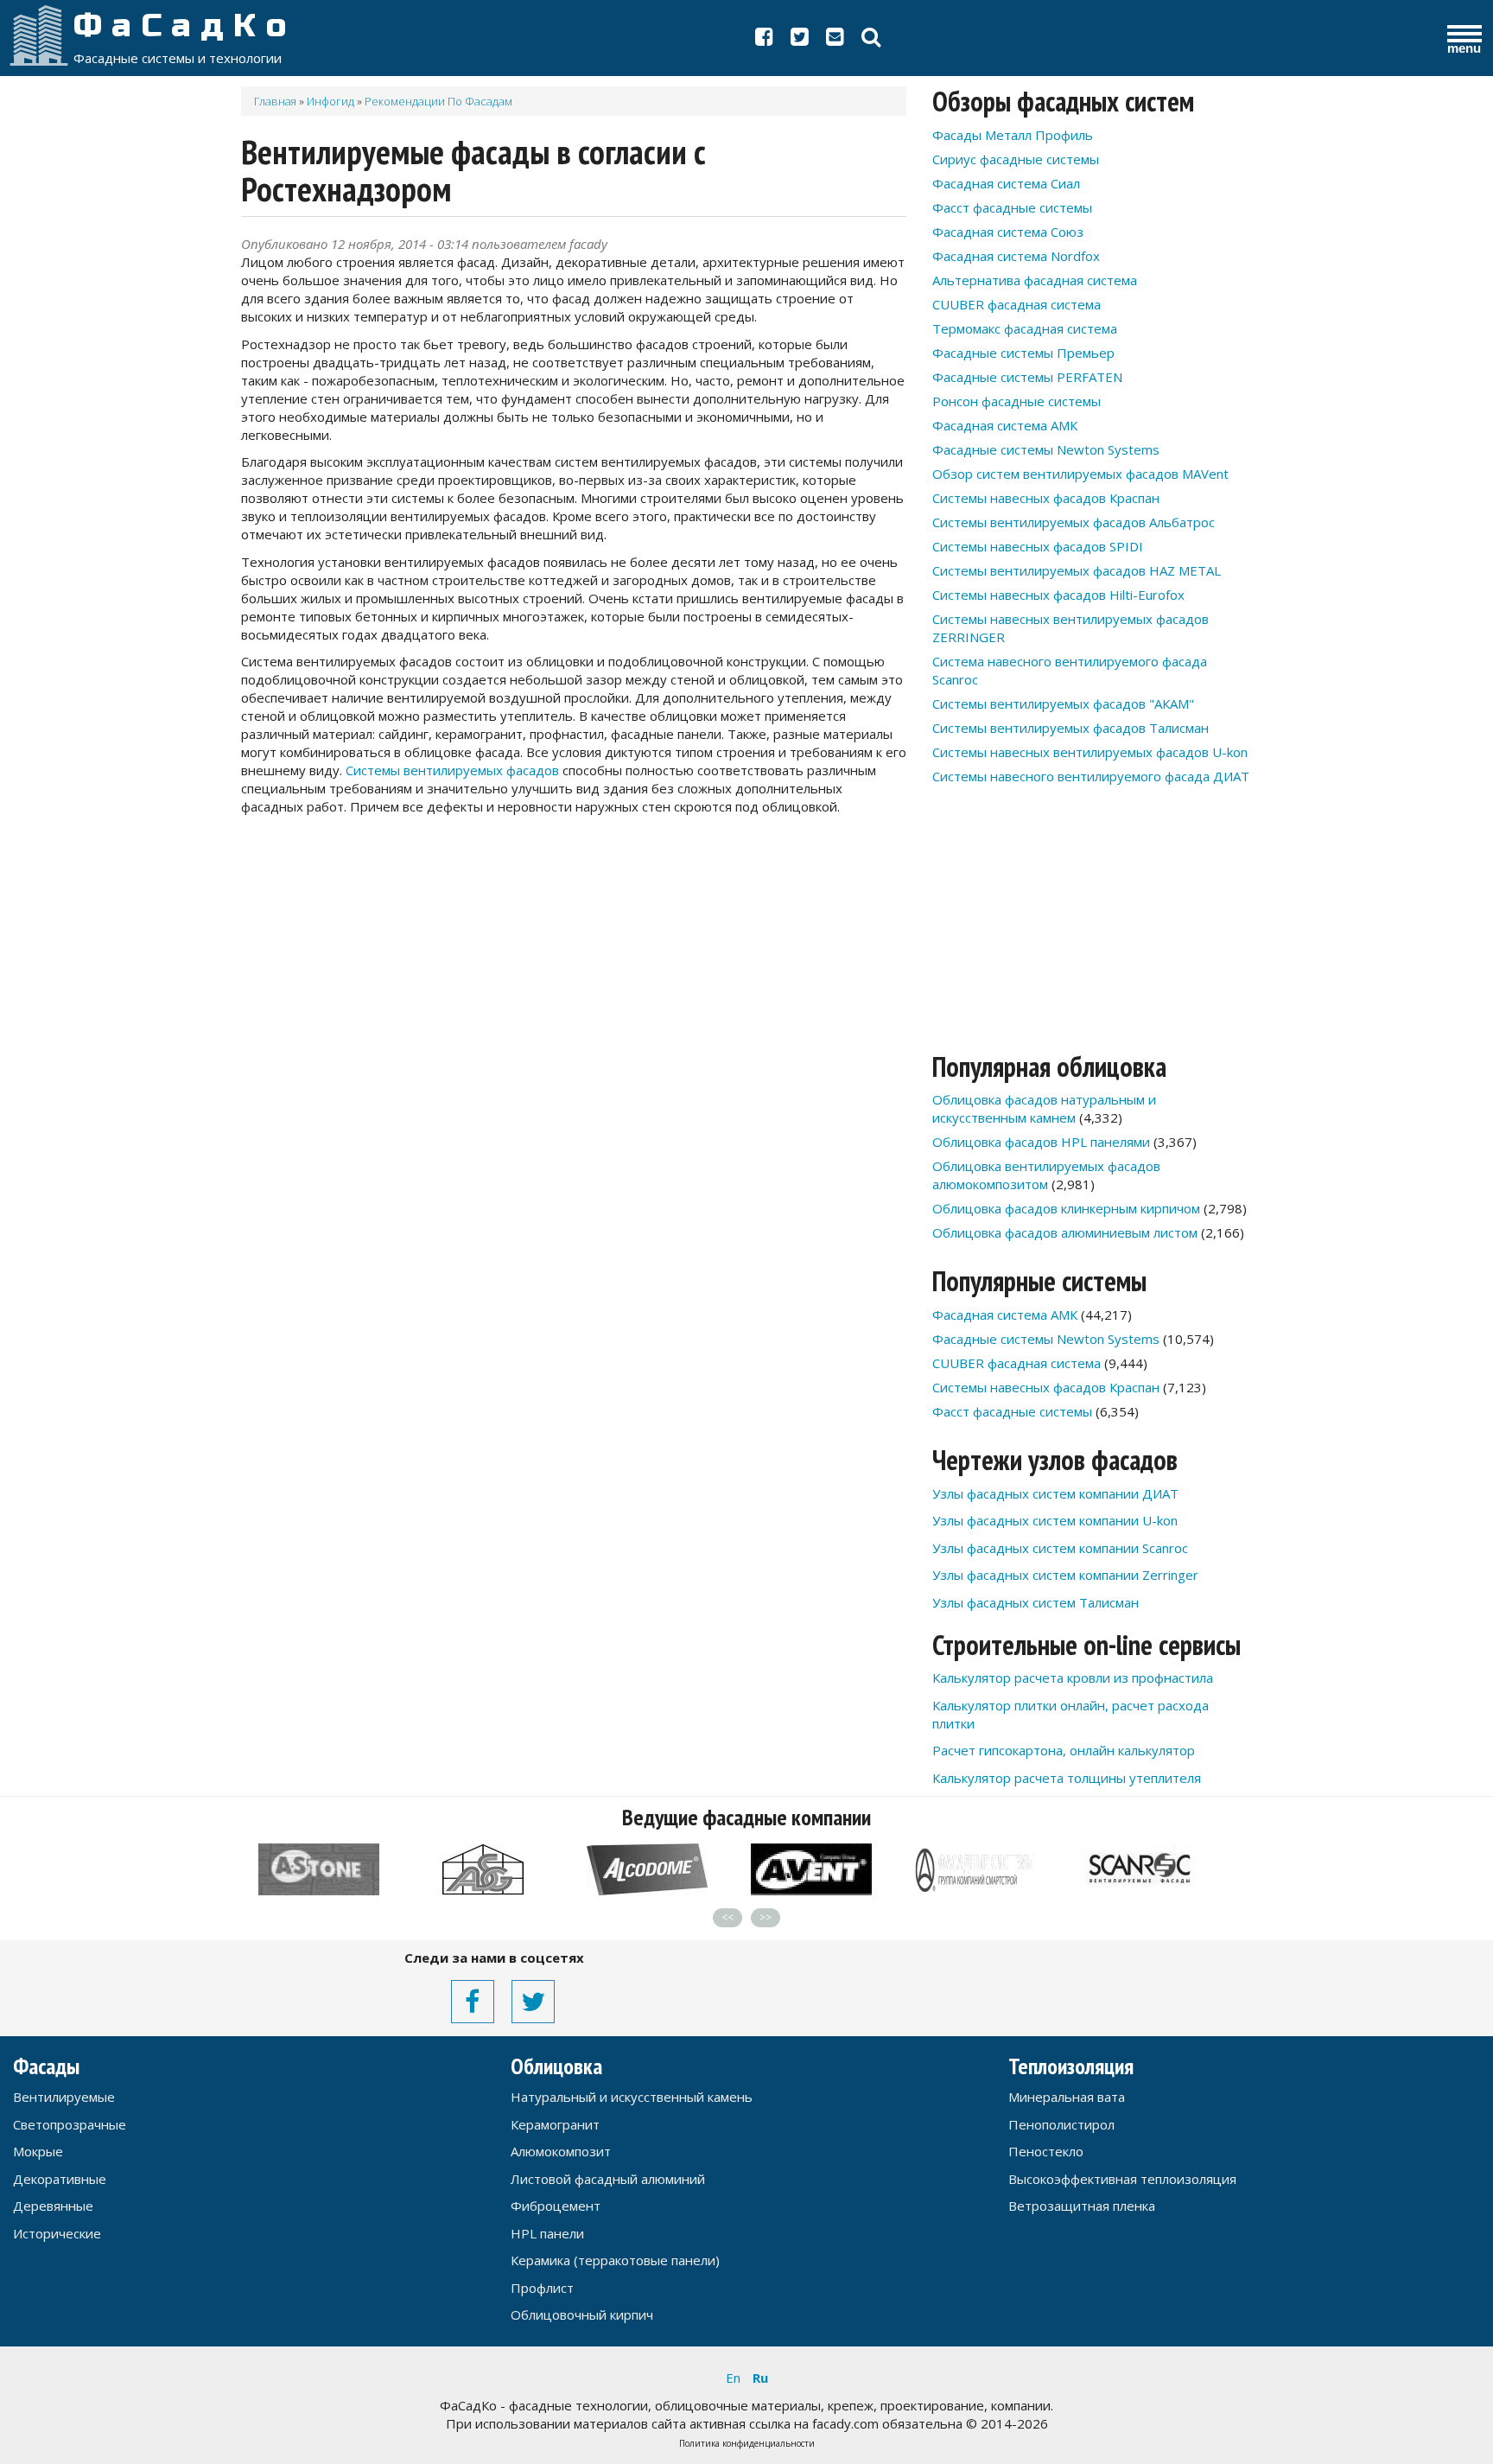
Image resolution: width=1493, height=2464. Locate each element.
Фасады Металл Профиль (1013, 135)
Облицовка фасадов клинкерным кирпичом (1066, 1208)
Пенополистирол (1061, 2124)
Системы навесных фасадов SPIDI (1038, 546)
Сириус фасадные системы (1016, 159)
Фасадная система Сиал (1006, 183)
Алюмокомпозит (561, 2151)
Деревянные (53, 2206)
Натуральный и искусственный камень (632, 2097)
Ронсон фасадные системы (1017, 401)
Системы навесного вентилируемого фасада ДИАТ (1091, 776)
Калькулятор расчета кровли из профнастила (1073, 1678)
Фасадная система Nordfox (1016, 256)
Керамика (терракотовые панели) (615, 2260)
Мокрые (38, 2151)
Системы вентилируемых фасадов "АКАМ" (1063, 704)
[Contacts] (835, 40)
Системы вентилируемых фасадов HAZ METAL (1077, 570)
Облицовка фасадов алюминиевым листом (1065, 1232)
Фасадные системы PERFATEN (1027, 377)
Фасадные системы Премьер (1023, 353)
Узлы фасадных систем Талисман (1036, 1602)
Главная (275, 101)
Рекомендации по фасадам (438, 101)
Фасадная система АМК (1005, 425)
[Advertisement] (574, 959)
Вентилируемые (64, 2097)
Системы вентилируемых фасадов (452, 770)
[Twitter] (800, 40)
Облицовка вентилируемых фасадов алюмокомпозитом (1046, 1175)
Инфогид (330, 101)
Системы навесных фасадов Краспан (1046, 498)
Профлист (542, 2288)
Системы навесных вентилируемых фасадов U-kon (1090, 752)
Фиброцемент (556, 2206)
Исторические (57, 2233)
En (733, 2378)
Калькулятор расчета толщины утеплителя (1067, 1778)
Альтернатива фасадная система (1035, 280)
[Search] (871, 40)
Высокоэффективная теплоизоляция (1122, 2179)
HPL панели (547, 2233)
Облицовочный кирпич (582, 2314)
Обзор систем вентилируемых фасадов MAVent (1080, 474)
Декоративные (60, 2179)
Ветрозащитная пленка (1082, 2206)
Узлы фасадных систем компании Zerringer (1065, 1575)
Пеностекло (1046, 2151)
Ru (760, 2378)
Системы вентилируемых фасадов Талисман (1071, 728)
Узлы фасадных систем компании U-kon (1055, 1520)
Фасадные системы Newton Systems (1046, 449)
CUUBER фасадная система (1017, 304)
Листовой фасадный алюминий (608, 2179)
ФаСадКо (185, 26)
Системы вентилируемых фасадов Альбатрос (1074, 522)
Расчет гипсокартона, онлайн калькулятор (1064, 1750)
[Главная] (39, 35)
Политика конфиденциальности (747, 2443)
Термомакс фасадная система (1025, 328)
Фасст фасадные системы (1012, 207)
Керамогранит (555, 2124)
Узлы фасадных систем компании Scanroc (1060, 1548)
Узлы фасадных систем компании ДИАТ (1055, 1493)
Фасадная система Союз (1008, 232)
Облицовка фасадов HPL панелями (1041, 1142)
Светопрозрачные (70, 2124)
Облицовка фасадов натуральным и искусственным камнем (1044, 1108)
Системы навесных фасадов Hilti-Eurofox (1058, 595)
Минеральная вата (1067, 2097)
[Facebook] (764, 40)
